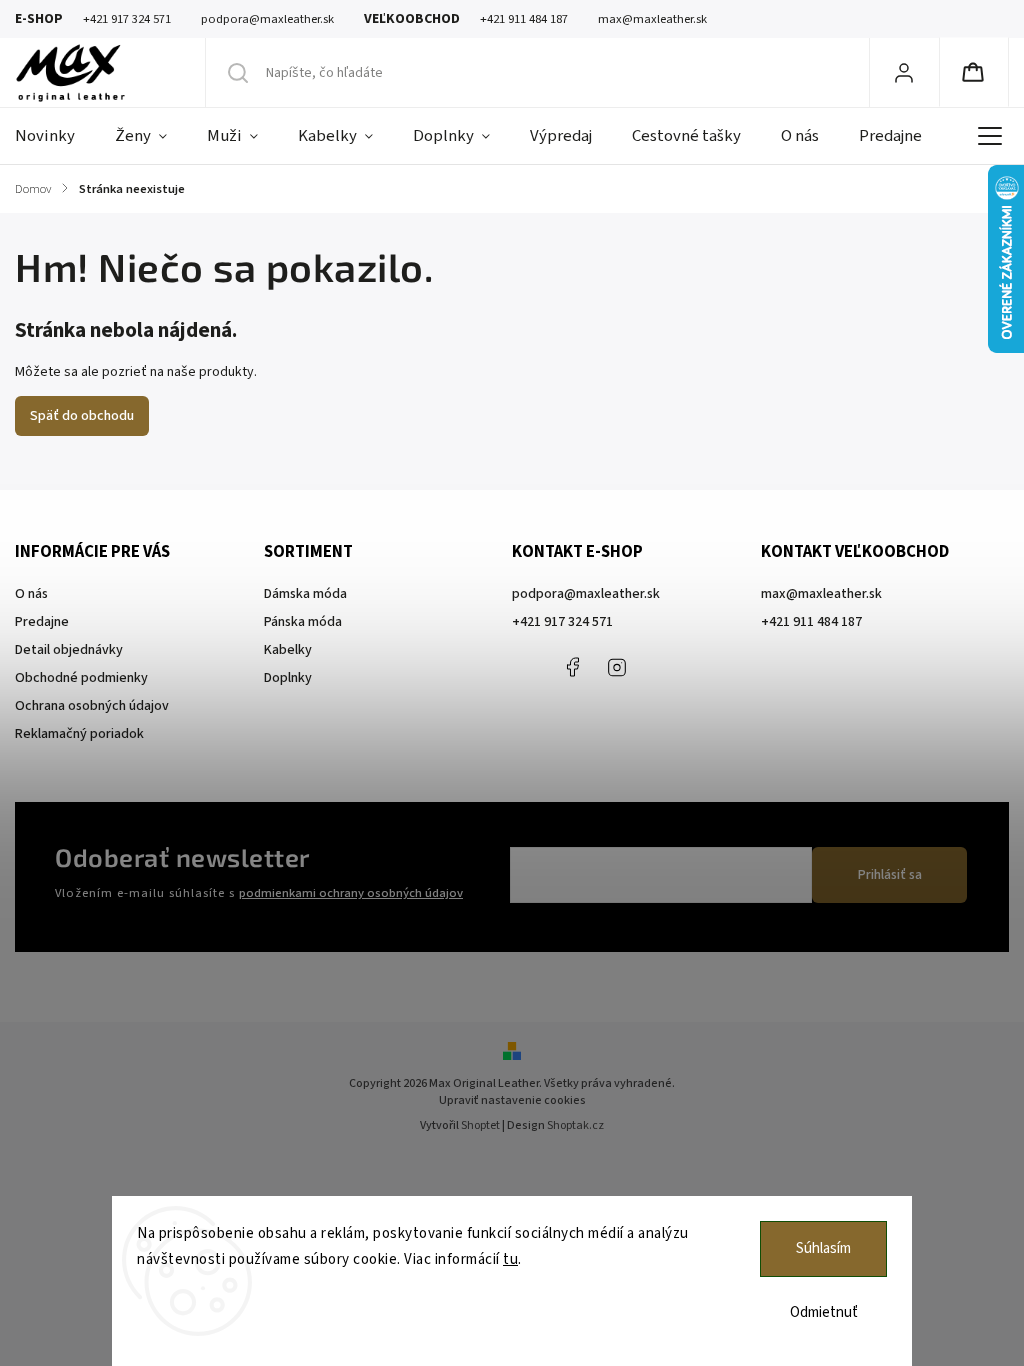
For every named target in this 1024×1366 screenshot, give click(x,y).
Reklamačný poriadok (79, 734)
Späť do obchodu (82, 416)
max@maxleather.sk (821, 594)
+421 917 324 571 (562, 622)
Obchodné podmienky (81, 678)
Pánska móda (303, 622)
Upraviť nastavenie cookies (512, 1100)
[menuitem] (55, 136)
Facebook (572, 667)
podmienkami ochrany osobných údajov (351, 893)
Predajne (42, 622)
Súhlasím (823, 1248)
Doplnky (288, 678)
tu (510, 1259)
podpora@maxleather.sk (586, 594)
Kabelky (288, 650)
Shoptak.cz (575, 1125)
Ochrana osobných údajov (92, 706)
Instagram (617, 667)
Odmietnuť (824, 1312)
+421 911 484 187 (662, 667)
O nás (31, 594)
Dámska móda (305, 594)
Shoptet (480, 1125)
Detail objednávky (69, 650)
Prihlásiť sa (890, 875)
